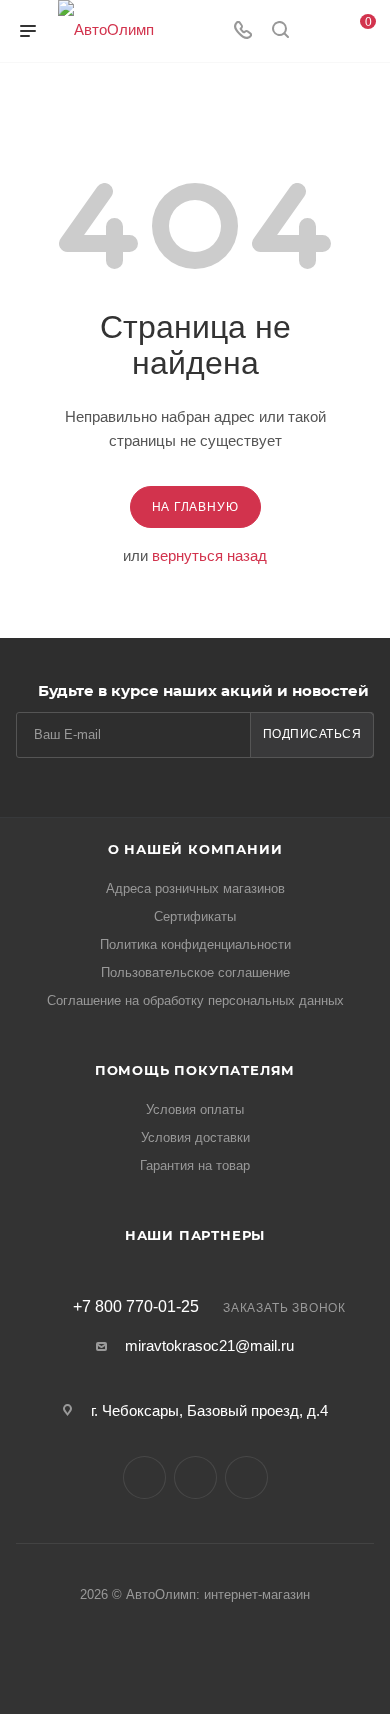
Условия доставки (195, 1137)
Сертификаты (195, 916)
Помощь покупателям (195, 1070)
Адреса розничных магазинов (195, 888)
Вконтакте (144, 1477)
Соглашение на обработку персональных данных (195, 1000)
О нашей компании (195, 849)
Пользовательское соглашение (195, 972)
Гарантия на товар (195, 1165)
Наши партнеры (195, 1235)
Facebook (195, 1477)
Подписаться (312, 734)
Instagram (246, 1477)
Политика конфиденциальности (195, 944)
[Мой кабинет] (318, 31)
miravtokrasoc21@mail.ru (209, 1345)
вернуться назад (209, 555)
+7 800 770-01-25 (136, 1307)
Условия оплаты (195, 1109)
